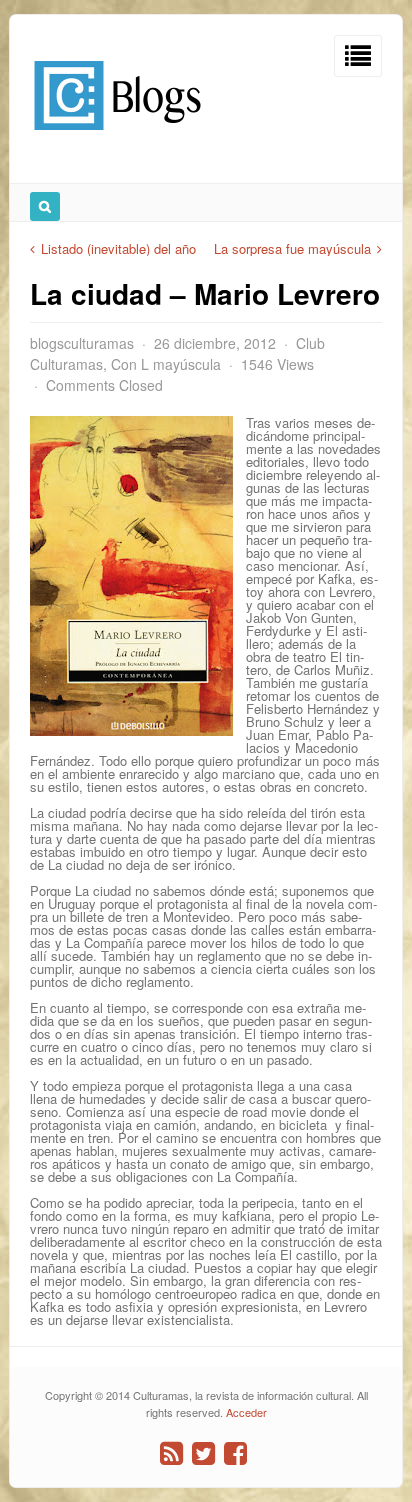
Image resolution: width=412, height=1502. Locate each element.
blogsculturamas (82, 343)
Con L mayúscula (166, 364)
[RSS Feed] (171, 1453)
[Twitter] (203, 1453)
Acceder (246, 1412)
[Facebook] (235, 1453)
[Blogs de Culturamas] (117, 137)
